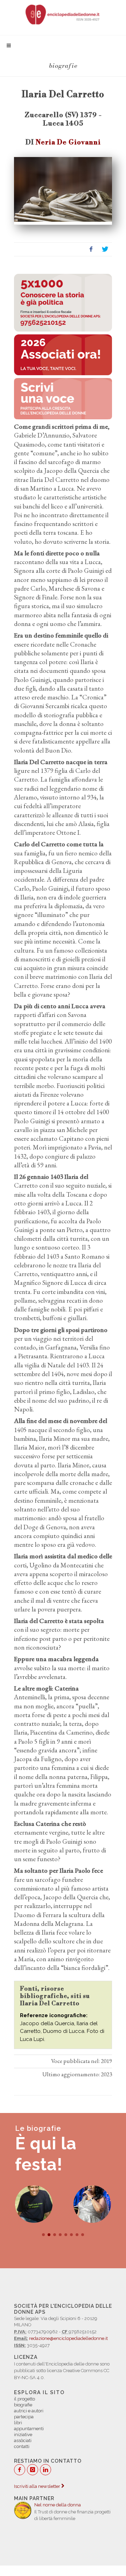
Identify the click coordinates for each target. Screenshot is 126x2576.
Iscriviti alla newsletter (38, 2486)
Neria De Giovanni (68, 142)
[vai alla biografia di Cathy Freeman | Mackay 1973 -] (34, 2204)
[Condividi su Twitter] (105, 249)
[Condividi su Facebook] (91, 249)
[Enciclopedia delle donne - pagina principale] (63, 14)
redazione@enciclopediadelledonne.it (68, 2338)
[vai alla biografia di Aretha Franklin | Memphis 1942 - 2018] (92, 2204)
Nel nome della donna (58, 2505)
